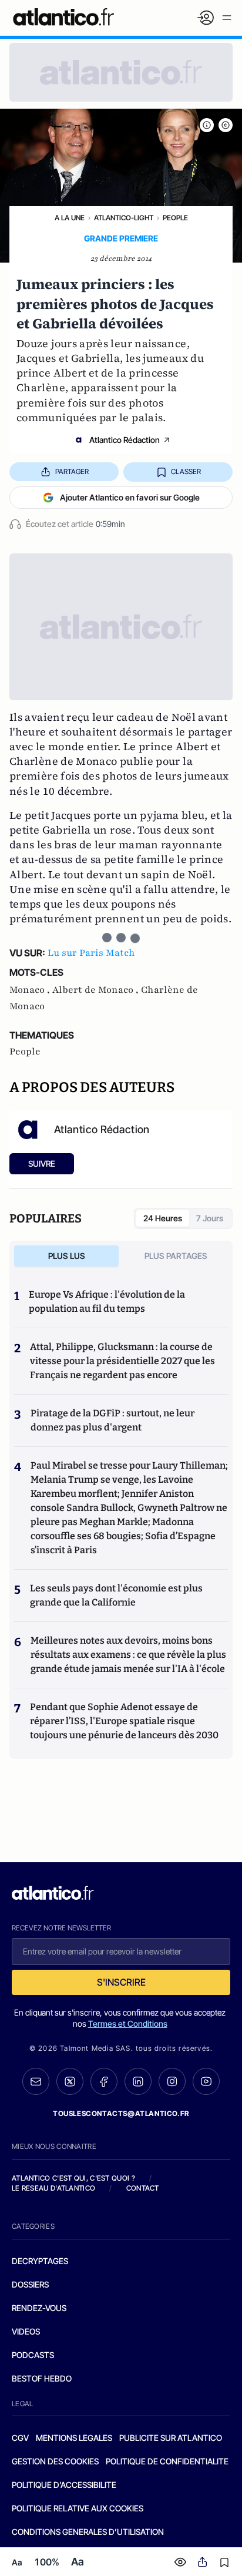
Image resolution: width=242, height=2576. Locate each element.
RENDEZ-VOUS (39, 2308)
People (175, 218)
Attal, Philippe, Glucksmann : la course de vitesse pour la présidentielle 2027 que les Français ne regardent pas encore (122, 1361)
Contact (143, 2188)
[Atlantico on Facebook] (104, 2082)
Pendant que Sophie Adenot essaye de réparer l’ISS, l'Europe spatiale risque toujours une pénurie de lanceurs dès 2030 (124, 1721)
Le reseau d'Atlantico (53, 2188)
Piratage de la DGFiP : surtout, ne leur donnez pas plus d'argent (112, 1420)
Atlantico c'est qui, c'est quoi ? (73, 2178)
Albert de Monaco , (97, 990)
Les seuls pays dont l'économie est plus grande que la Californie (116, 1595)
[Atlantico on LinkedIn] (138, 2082)
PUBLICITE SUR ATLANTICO (171, 2438)
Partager (72, 471)
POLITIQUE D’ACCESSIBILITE (64, 2485)
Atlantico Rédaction (125, 440)
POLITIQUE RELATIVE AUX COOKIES (78, 2508)
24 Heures (163, 1218)
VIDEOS (26, 2331)
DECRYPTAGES (40, 2261)
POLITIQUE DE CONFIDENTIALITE (167, 2461)
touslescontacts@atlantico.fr (121, 2113)
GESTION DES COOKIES (55, 2461)
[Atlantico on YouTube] (206, 2081)
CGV (20, 2438)
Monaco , (31, 990)
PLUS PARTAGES (176, 1256)
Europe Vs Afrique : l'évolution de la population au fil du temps (107, 1302)
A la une (70, 218)
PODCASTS (33, 2355)
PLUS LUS (67, 1256)
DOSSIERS (30, 2284)
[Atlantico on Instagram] (172, 2081)
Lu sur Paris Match (91, 953)
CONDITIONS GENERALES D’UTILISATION (88, 2532)
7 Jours (210, 1218)
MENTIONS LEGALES (74, 2438)
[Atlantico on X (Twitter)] (70, 2082)
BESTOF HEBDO (42, 2378)
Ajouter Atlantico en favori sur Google (130, 497)
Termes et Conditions (128, 2023)
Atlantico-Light (124, 218)
